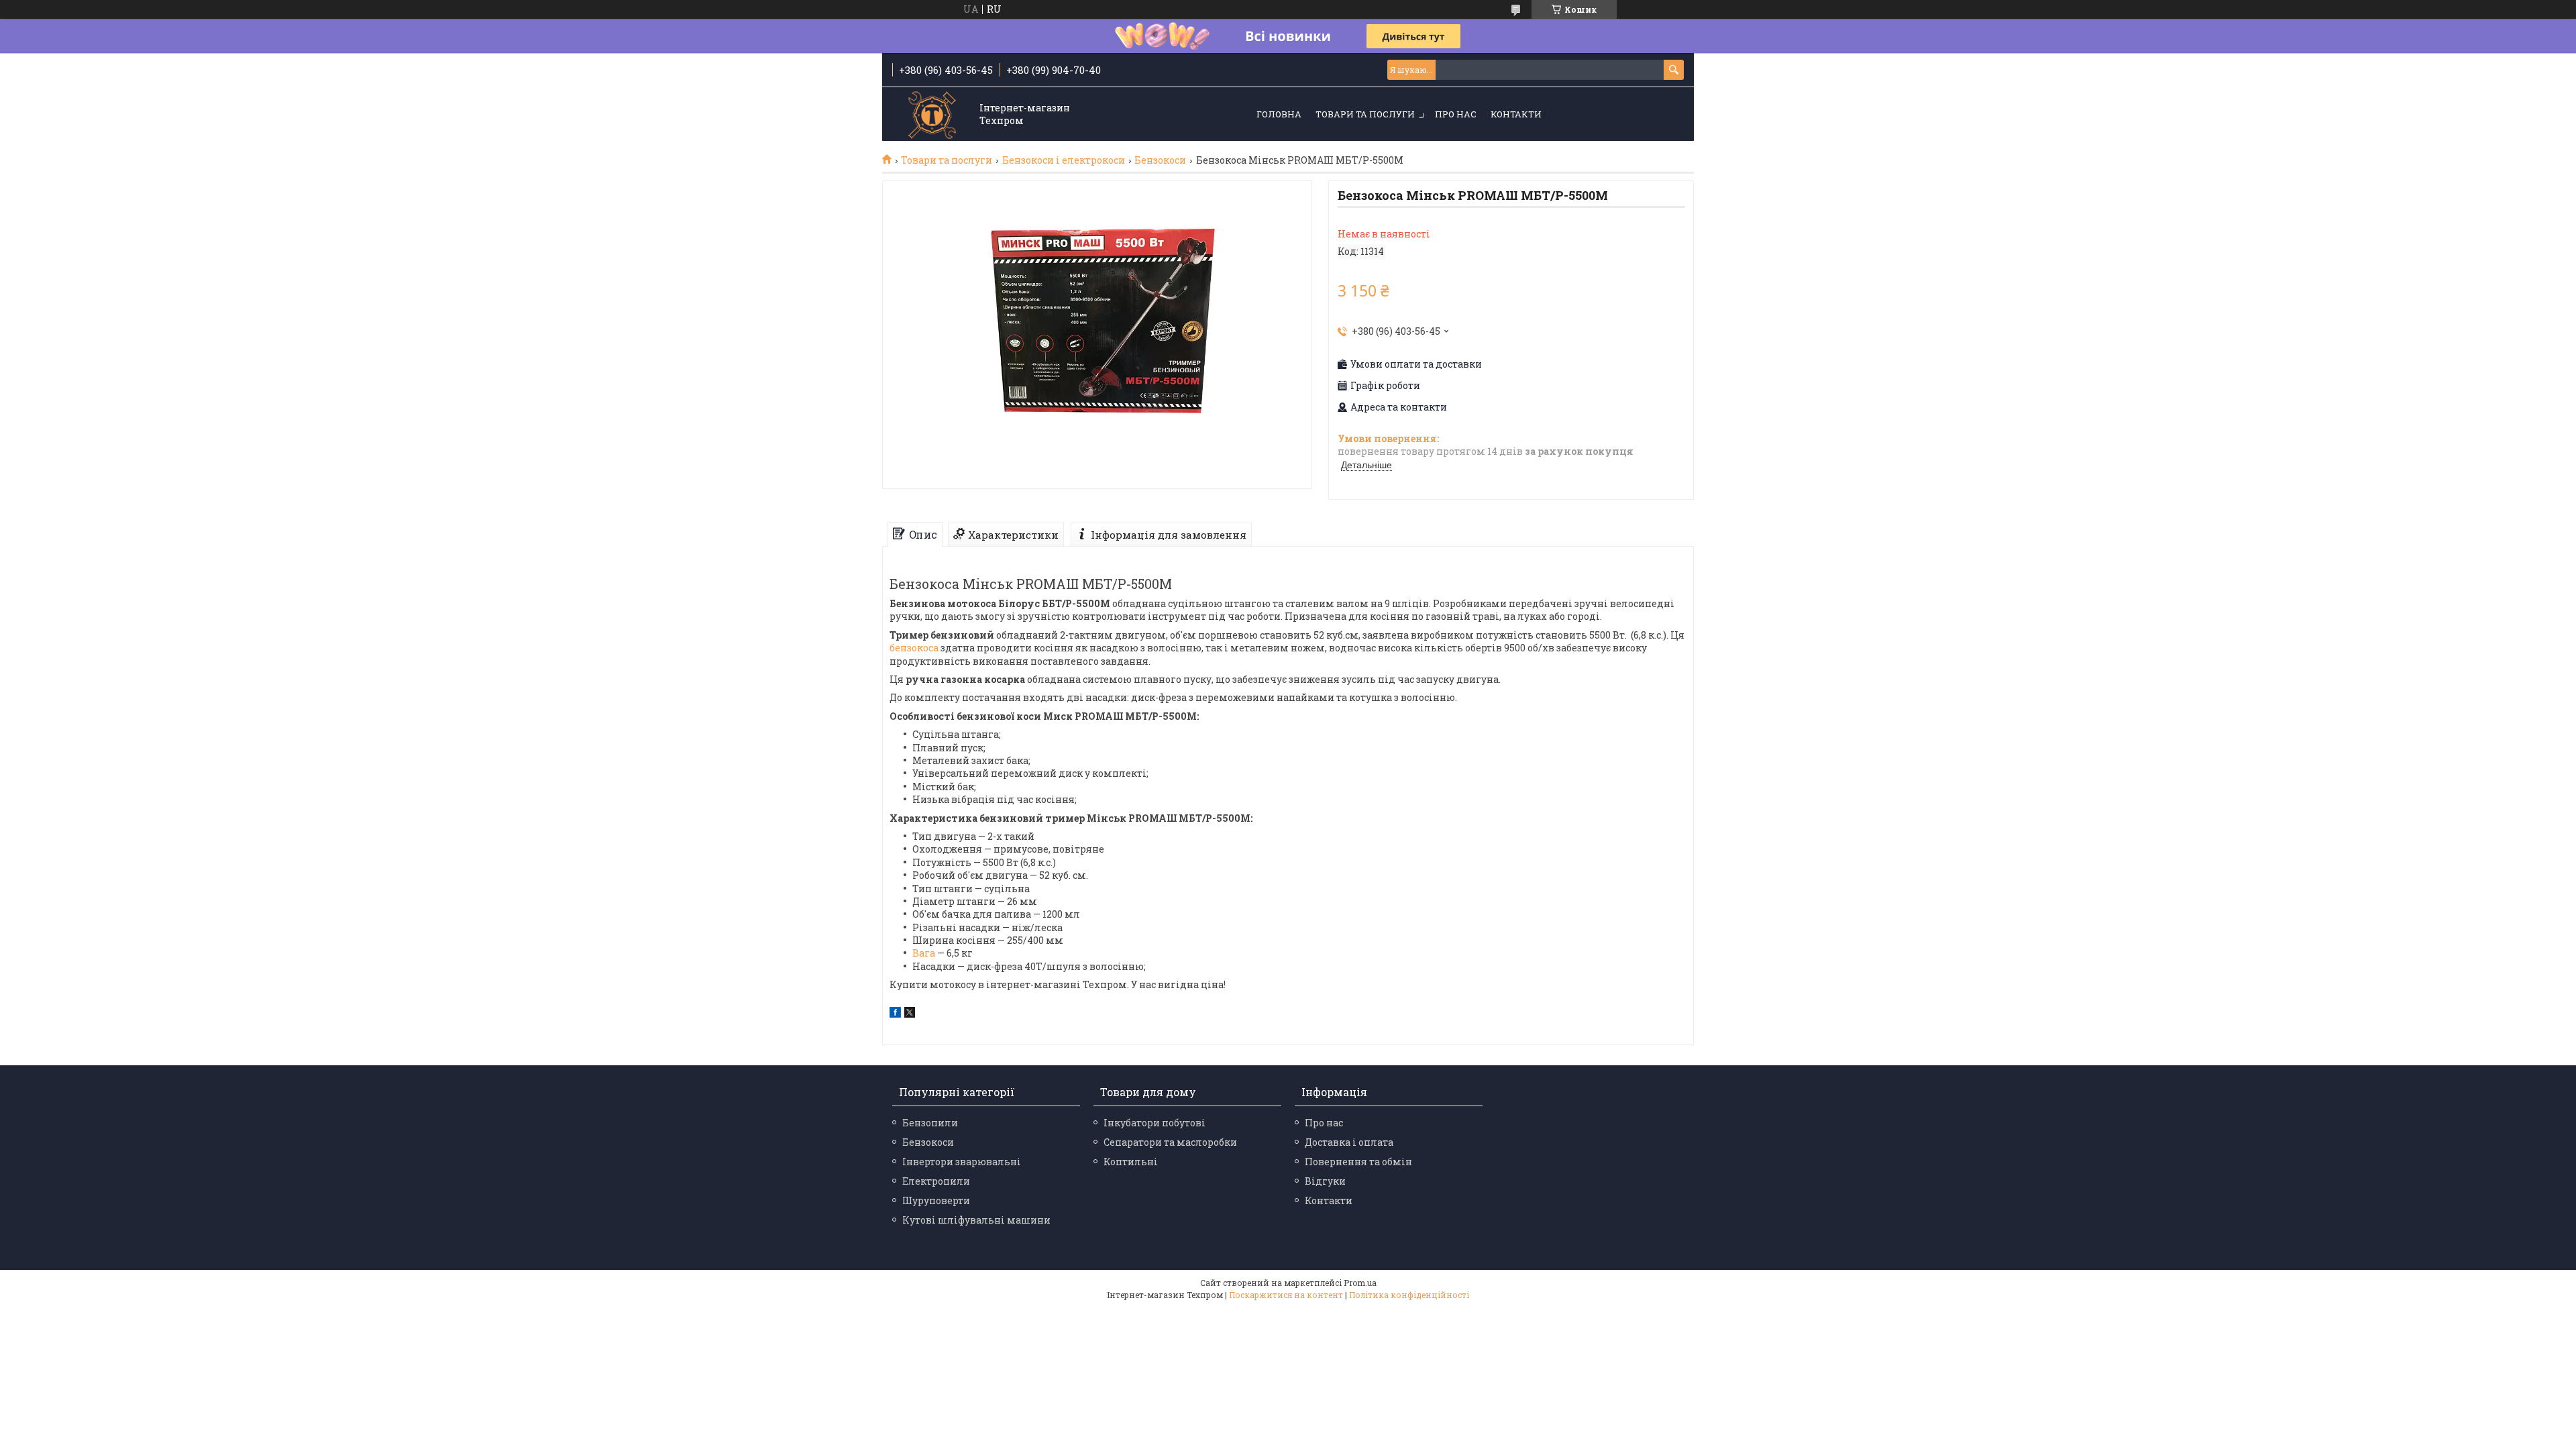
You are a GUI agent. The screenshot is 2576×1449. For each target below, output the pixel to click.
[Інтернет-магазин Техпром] (932, 115)
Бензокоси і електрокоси (1064, 160)
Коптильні (1131, 1162)
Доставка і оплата (1349, 1142)
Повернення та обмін (1358, 1162)
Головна (1279, 114)
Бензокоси (1160, 160)
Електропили (936, 1181)
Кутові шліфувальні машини (976, 1220)
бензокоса (914, 648)
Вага (924, 953)
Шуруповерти (936, 1200)
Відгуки (1325, 1181)
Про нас (1456, 114)
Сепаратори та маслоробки (1170, 1142)
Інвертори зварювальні (962, 1162)
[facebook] (895, 1014)
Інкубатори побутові (1155, 1123)
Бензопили (930, 1123)
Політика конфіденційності (1409, 1295)
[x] (910, 1014)
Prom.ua (1360, 1283)
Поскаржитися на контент (1286, 1295)
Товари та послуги (1365, 114)
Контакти (1516, 114)
